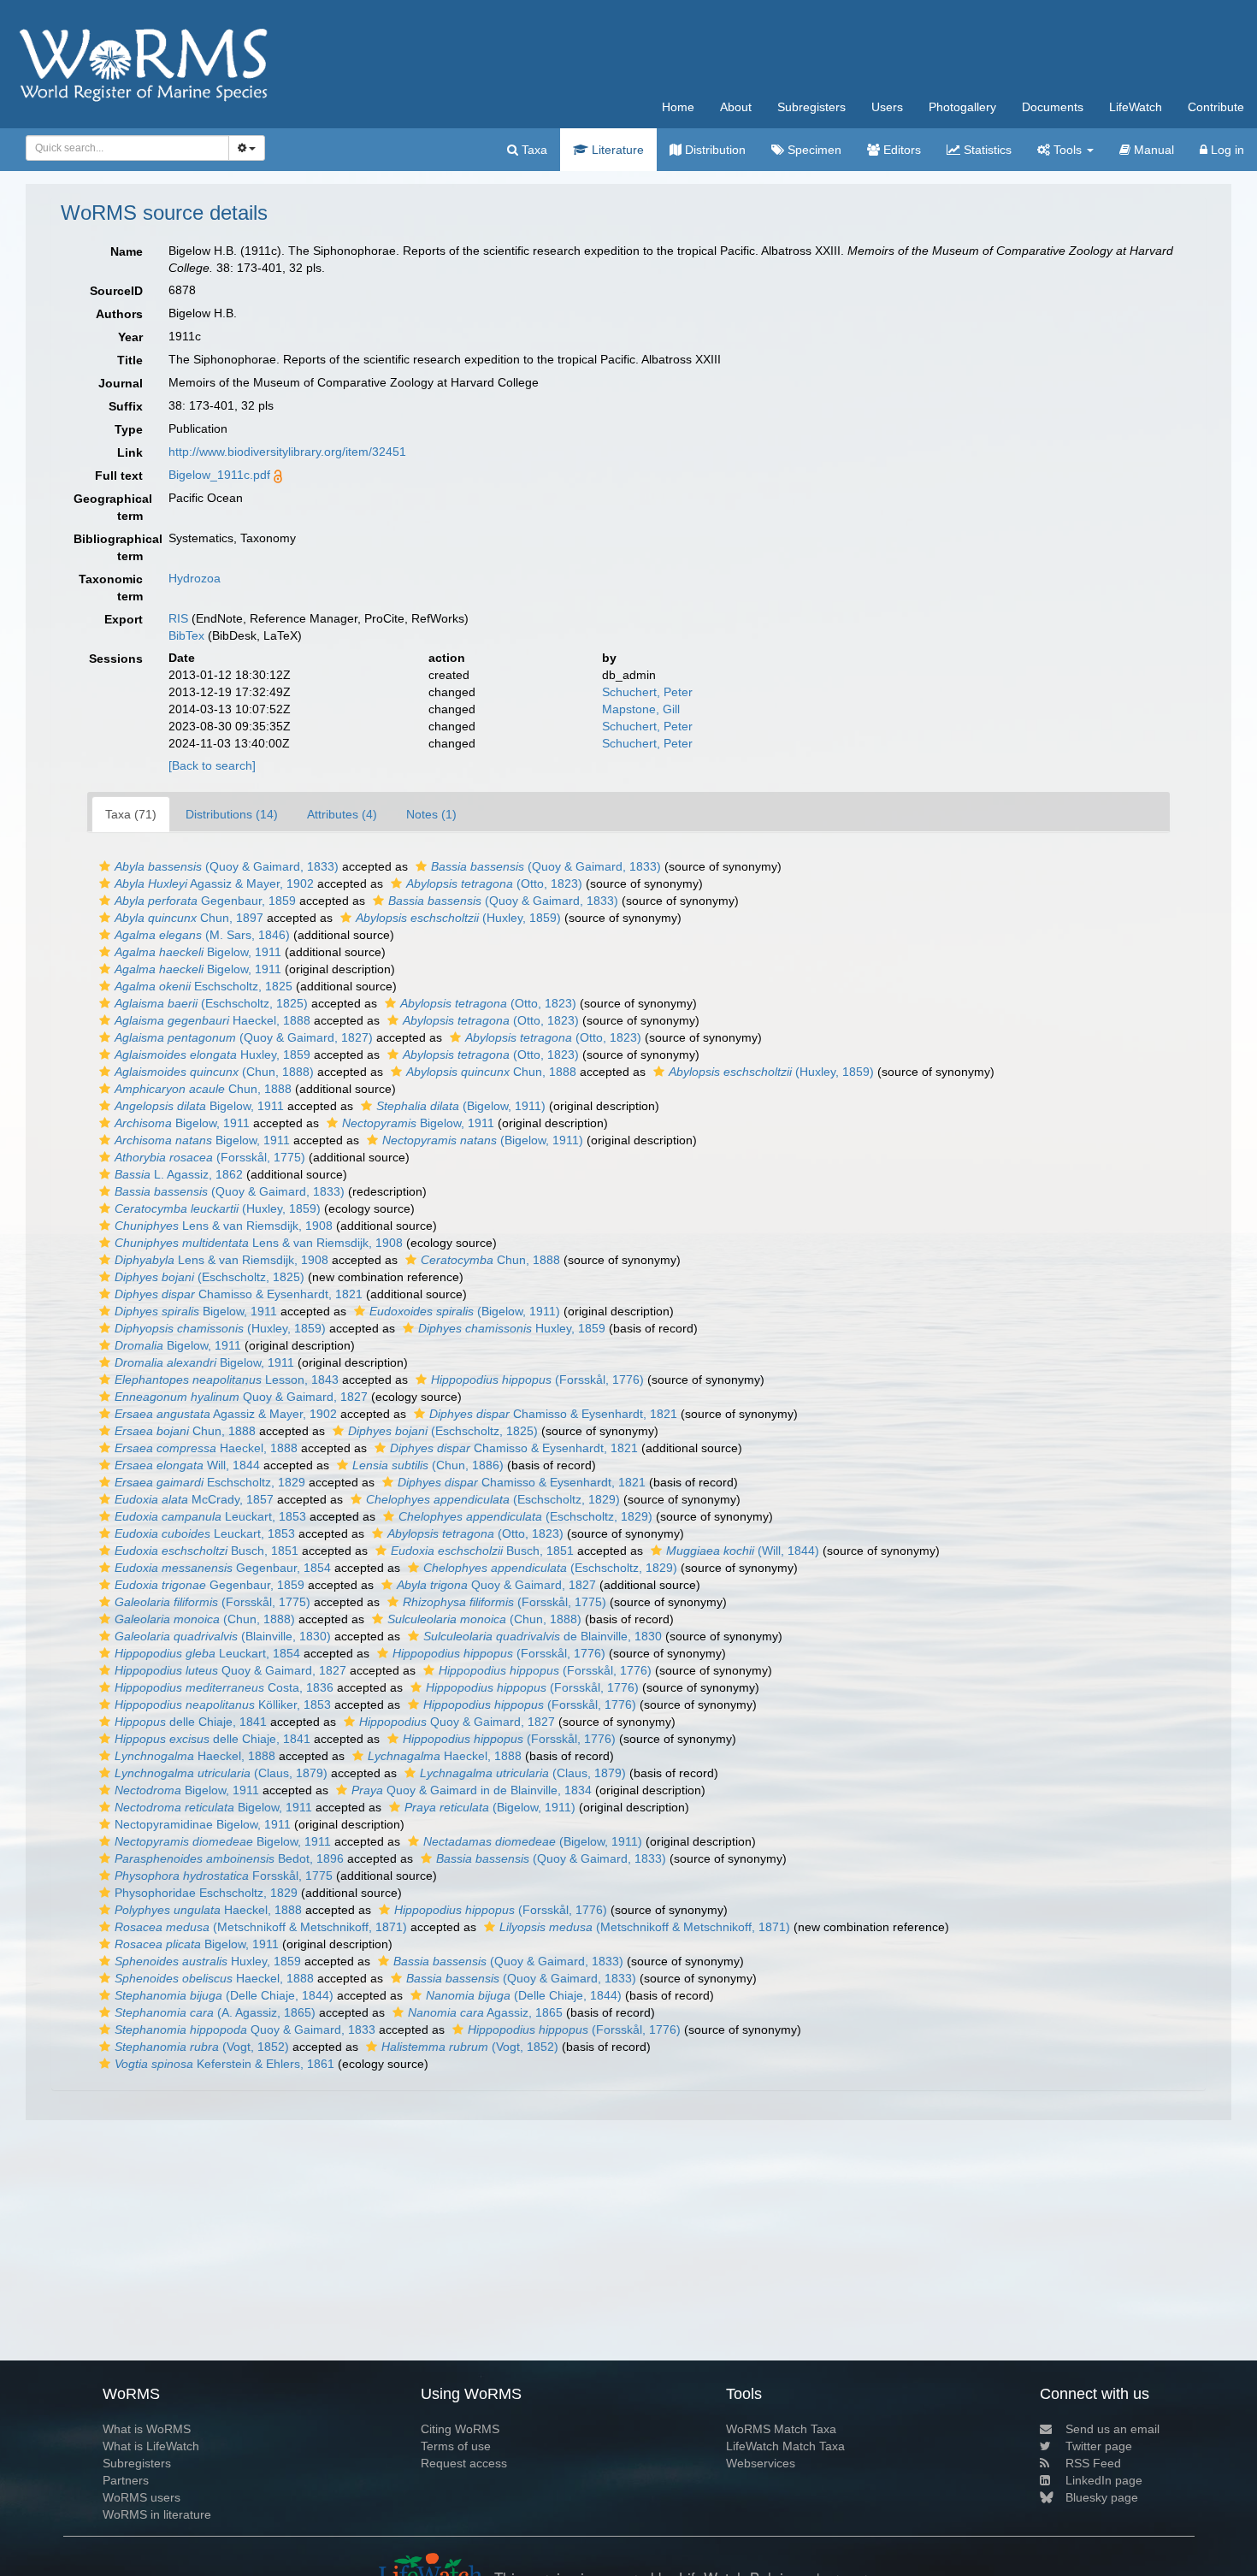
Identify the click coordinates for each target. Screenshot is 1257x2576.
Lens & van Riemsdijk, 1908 (224, 1226)
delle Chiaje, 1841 (191, 1722)
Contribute (1216, 107)
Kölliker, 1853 (223, 1705)
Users (887, 107)
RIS (178, 618)
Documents (1053, 107)
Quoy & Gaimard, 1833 (245, 2029)
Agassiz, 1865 (485, 2012)
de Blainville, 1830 (543, 1636)
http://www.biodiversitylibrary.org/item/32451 (287, 452)
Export (124, 619)
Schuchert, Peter (647, 692)
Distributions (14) (232, 814)
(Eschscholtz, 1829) (493, 1499)
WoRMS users (142, 2497)
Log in (1226, 150)
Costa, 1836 (224, 1687)
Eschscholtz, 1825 (204, 986)
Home (678, 107)
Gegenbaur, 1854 (223, 1568)
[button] (105, 866)
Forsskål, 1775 (224, 1876)
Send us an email (1112, 2429)
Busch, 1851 (207, 1551)
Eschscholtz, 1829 (210, 1482)
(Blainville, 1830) (223, 1636)
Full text (119, 476)
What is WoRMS (147, 2429)
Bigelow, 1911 (198, 952)
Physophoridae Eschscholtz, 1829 (206, 1893)
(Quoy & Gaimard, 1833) (227, 866)
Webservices (761, 2463)
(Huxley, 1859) (458, 918)
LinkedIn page (1104, 2480)
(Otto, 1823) (494, 883)
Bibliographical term (115, 547)
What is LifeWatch (151, 2446)
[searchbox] (123, 148)
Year (130, 337)
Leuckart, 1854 (207, 1653)
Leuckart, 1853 (210, 1516)
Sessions (116, 659)
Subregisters (811, 107)
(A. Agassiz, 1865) (215, 2012)
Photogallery (962, 107)
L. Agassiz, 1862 (179, 1174)
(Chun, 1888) (214, 1072)
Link (130, 452)
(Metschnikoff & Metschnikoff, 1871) (261, 1927)
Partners (126, 2480)
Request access (464, 2463)
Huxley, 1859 (212, 1055)
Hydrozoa (195, 578)
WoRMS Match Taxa (781, 2429)
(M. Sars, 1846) (202, 935)
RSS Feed (1093, 2463)
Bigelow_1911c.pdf (219, 475)
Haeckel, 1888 (212, 1020)
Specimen (813, 150)
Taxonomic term (111, 588)
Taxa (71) (131, 814)
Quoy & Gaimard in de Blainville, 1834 (472, 1790)
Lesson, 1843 (227, 1380)
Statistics (986, 150)
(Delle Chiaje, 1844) (224, 1995)
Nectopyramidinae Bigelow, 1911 (203, 1824)
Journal (121, 383)
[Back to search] (212, 765)
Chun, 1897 (189, 918)
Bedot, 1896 (229, 1858)
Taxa (533, 150)
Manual (1152, 150)
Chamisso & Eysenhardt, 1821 (239, 1294)
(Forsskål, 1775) (210, 1157)
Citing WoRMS (460, 2429)
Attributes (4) (342, 814)
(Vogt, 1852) (202, 2047)
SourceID (116, 291)
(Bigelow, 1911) (461, 1106)
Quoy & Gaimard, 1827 (241, 1397)
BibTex (186, 635)
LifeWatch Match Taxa (785, 2446)
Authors (119, 314)
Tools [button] (1068, 150)
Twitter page (1099, 2446)
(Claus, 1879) (221, 1773)
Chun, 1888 (491, 1072)
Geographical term (113, 507)
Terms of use (456, 2446)
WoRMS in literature (157, 2514)
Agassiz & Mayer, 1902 (214, 883)
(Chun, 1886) (428, 1465)
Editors (900, 150)
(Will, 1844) (743, 1551)
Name (127, 251)
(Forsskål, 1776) (537, 1380)
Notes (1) (431, 814)
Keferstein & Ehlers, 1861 (224, 2064)
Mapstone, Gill (641, 709)
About (736, 107)
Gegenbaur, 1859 (205, 901)
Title (130, 360)
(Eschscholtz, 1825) (211, 1003)
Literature (616, 150)
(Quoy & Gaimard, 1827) (244, 1037)
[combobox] (127, 148)
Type (129, 429)
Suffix (126, 406)
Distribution (714, 150)
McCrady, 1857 (194, 1499)
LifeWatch (1136, 107)
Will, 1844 (187, 1465)
